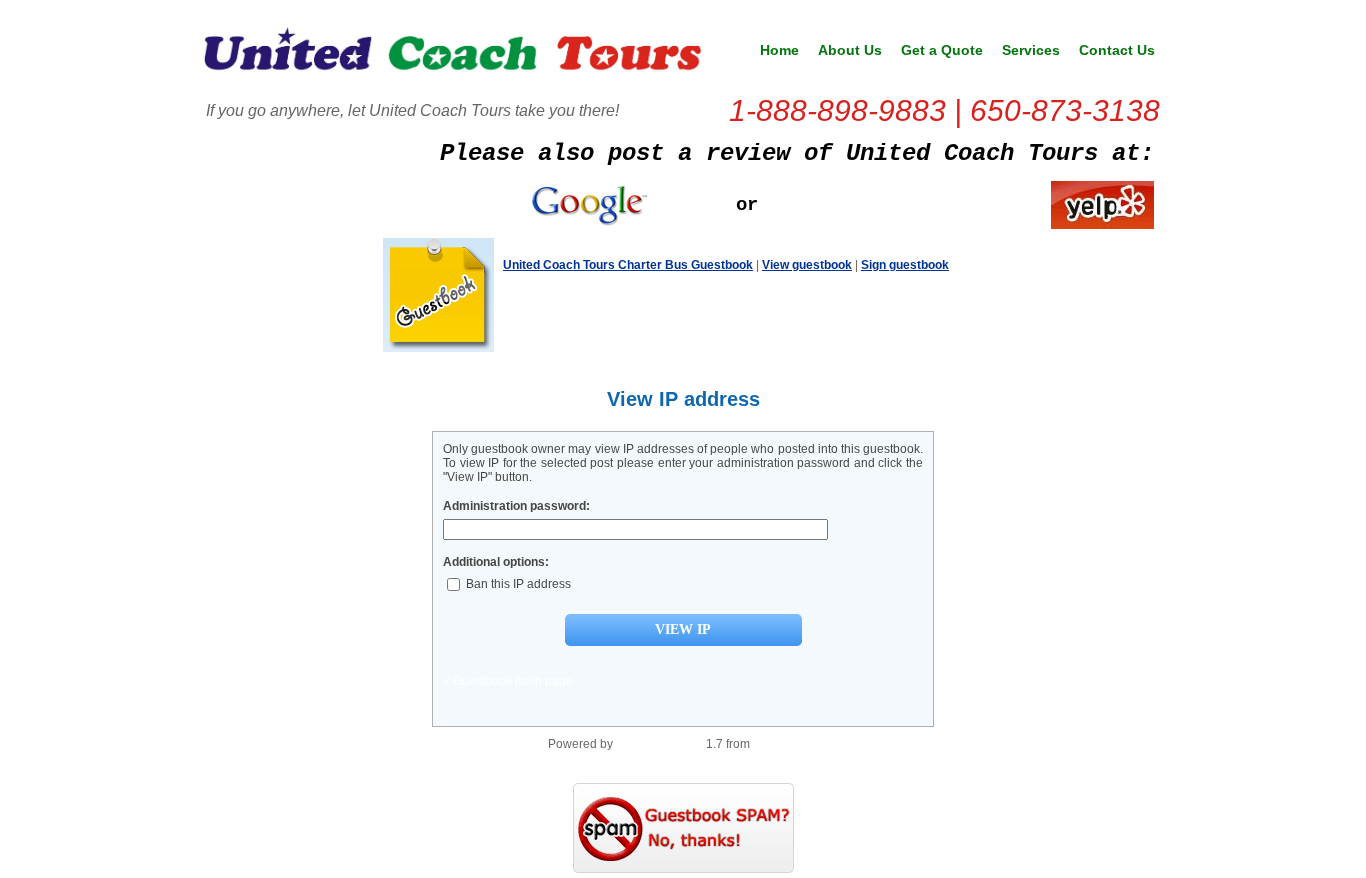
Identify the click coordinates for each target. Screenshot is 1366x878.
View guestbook (807, 265)
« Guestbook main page (508, 681)
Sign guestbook (905, 265)
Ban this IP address (517, 584)
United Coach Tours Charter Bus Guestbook (628, 265)
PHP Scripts (785, 744)
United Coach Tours (453, 56)
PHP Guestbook (659, 744)
